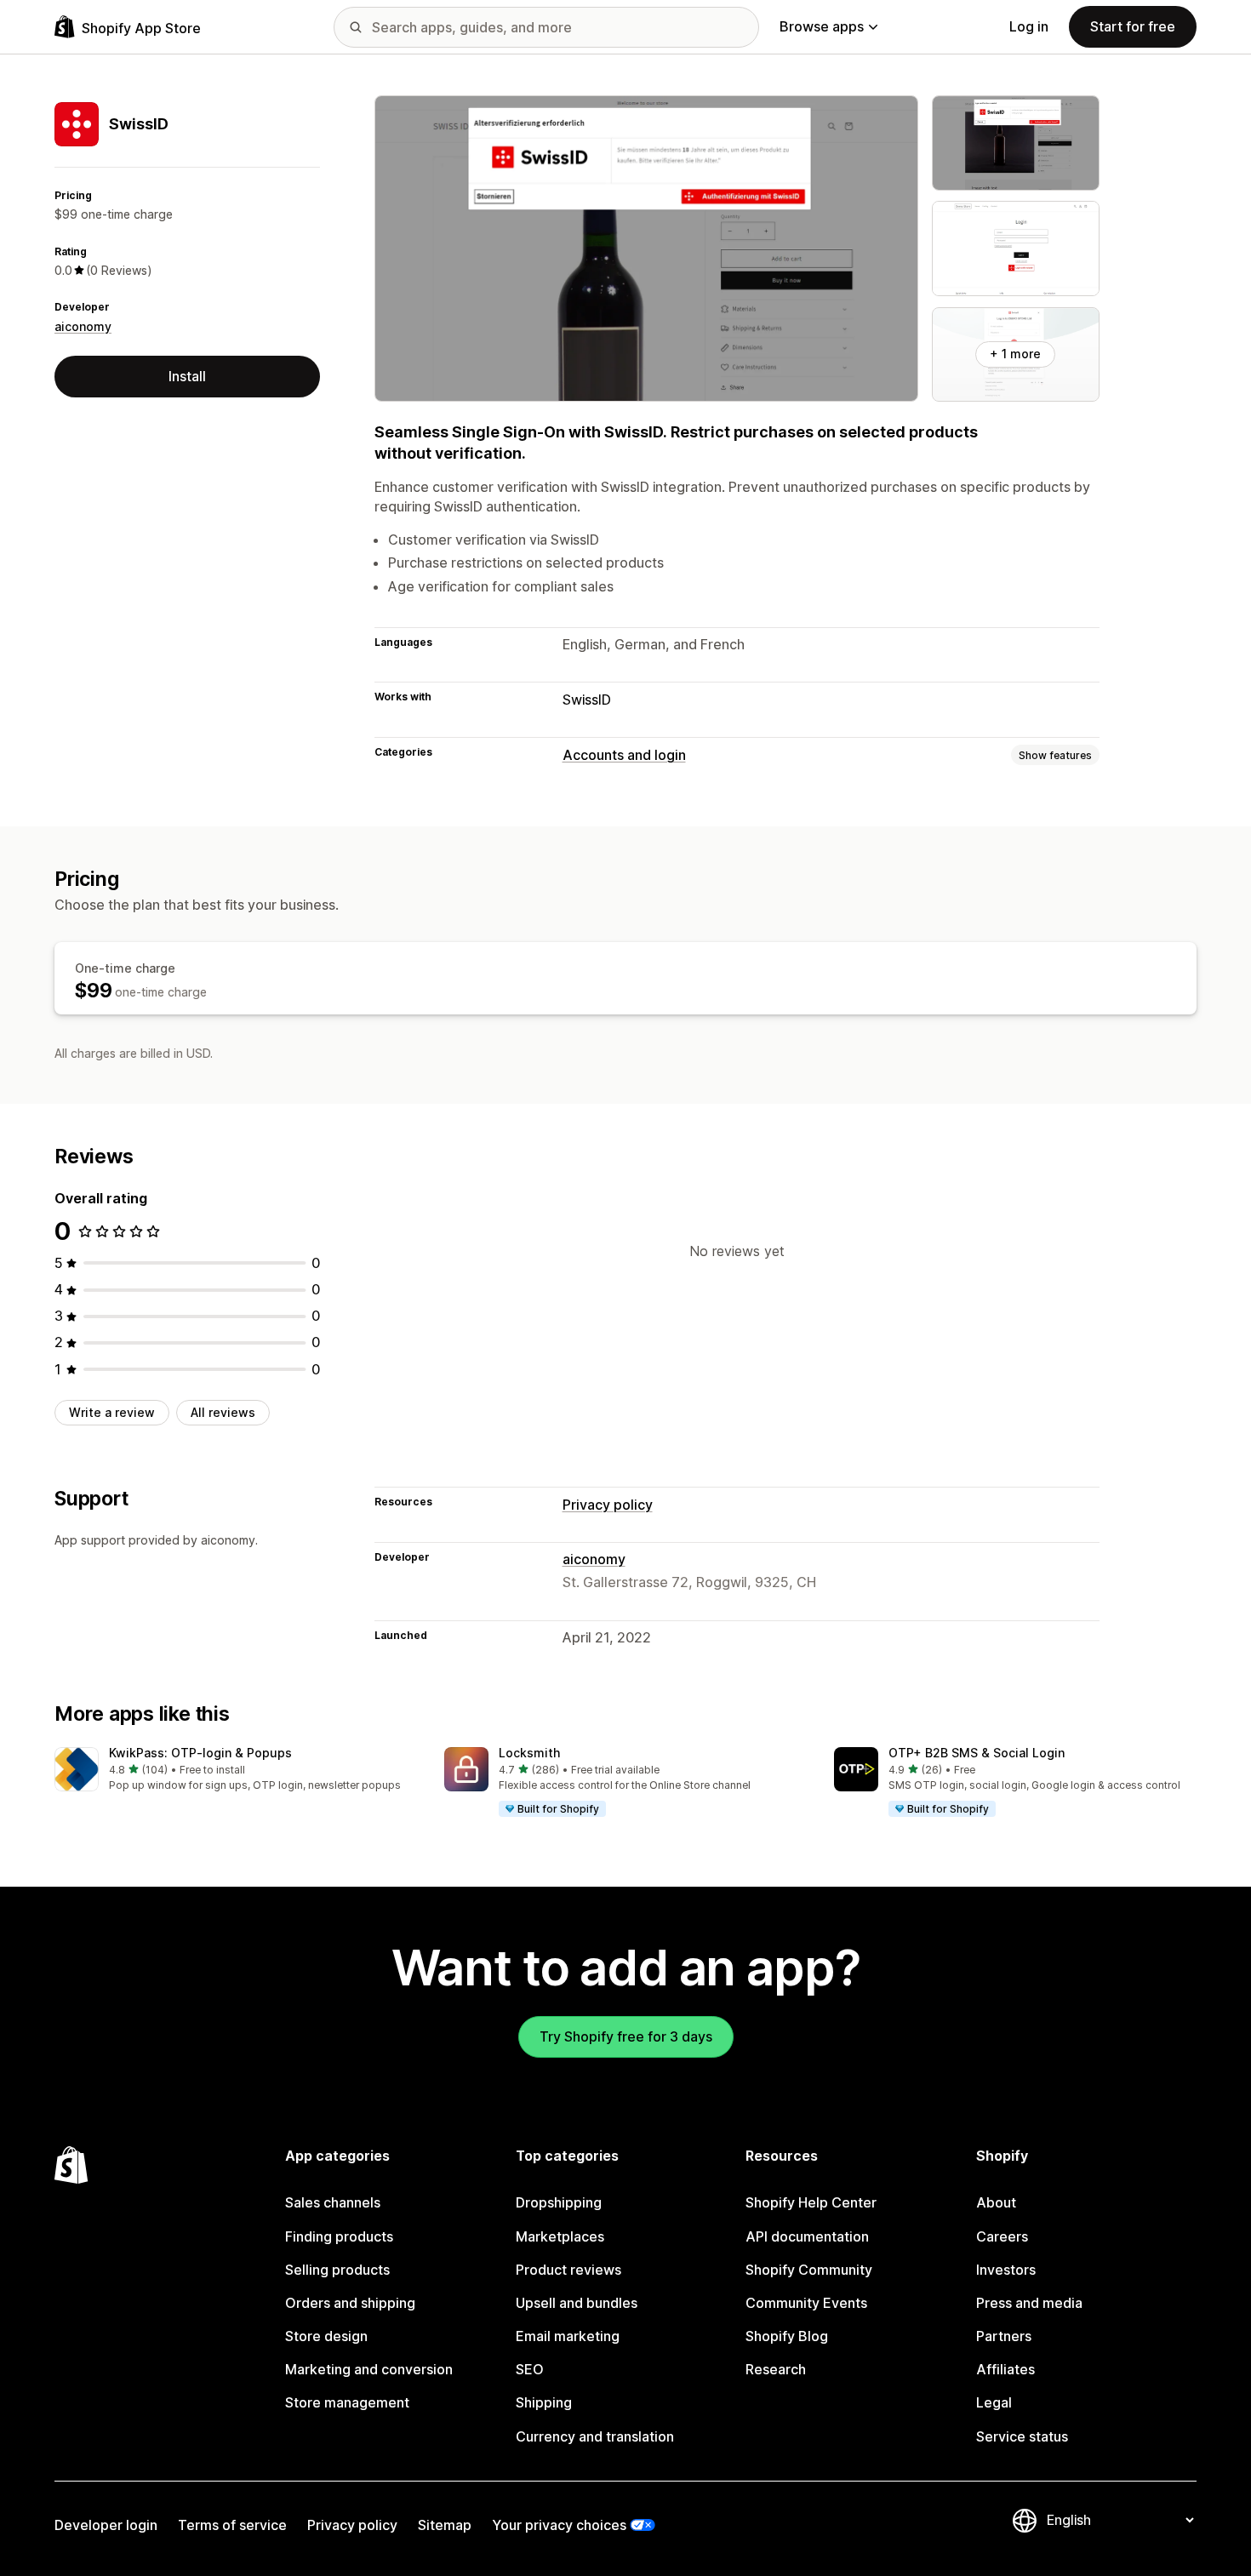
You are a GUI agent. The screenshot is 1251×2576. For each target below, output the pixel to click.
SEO (530, 2369)
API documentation (807, 2236)
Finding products (339, 2236)
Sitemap (445, 2525)
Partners (1004, 2336)
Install (187, 376)
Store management (347, 2402)
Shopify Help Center (811, 2202)
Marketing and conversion (369, 2369)
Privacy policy (608, 1505)
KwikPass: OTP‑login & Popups (200, 1753)
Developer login (106, 2525)
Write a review (112, 1412)
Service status (1022, 2436)
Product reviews (568, 2270)
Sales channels (333, 2202)
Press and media (1029, 2303)
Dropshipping (559, 2202)
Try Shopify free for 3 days (626, 2036)
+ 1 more (1015, 354)
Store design (326, 2336)
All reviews (223, 1412)
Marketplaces (560, 2236)
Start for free (1133, 26)
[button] (236, 1771)
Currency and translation (595, 2436)
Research (776, 2369)
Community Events (806, 2303)
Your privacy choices (559, 2525)
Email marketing (568, 2336)
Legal (994, 2402)
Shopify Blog (787, 2336)
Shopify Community (809, 2270)
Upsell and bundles (577, 2303)
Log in (1029, 26)
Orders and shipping (350, 2303)
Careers (1002, 2236)
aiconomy (83, 326)
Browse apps (822, 26)
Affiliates (1005, 2369)
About (996, 2202)
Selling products (337, 2270)
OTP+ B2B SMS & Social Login (977, 1753)
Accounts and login (624, 755)
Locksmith (529, 1753)
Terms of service (232, 2525)
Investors (1006, 2270)
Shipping (544, 2402)
